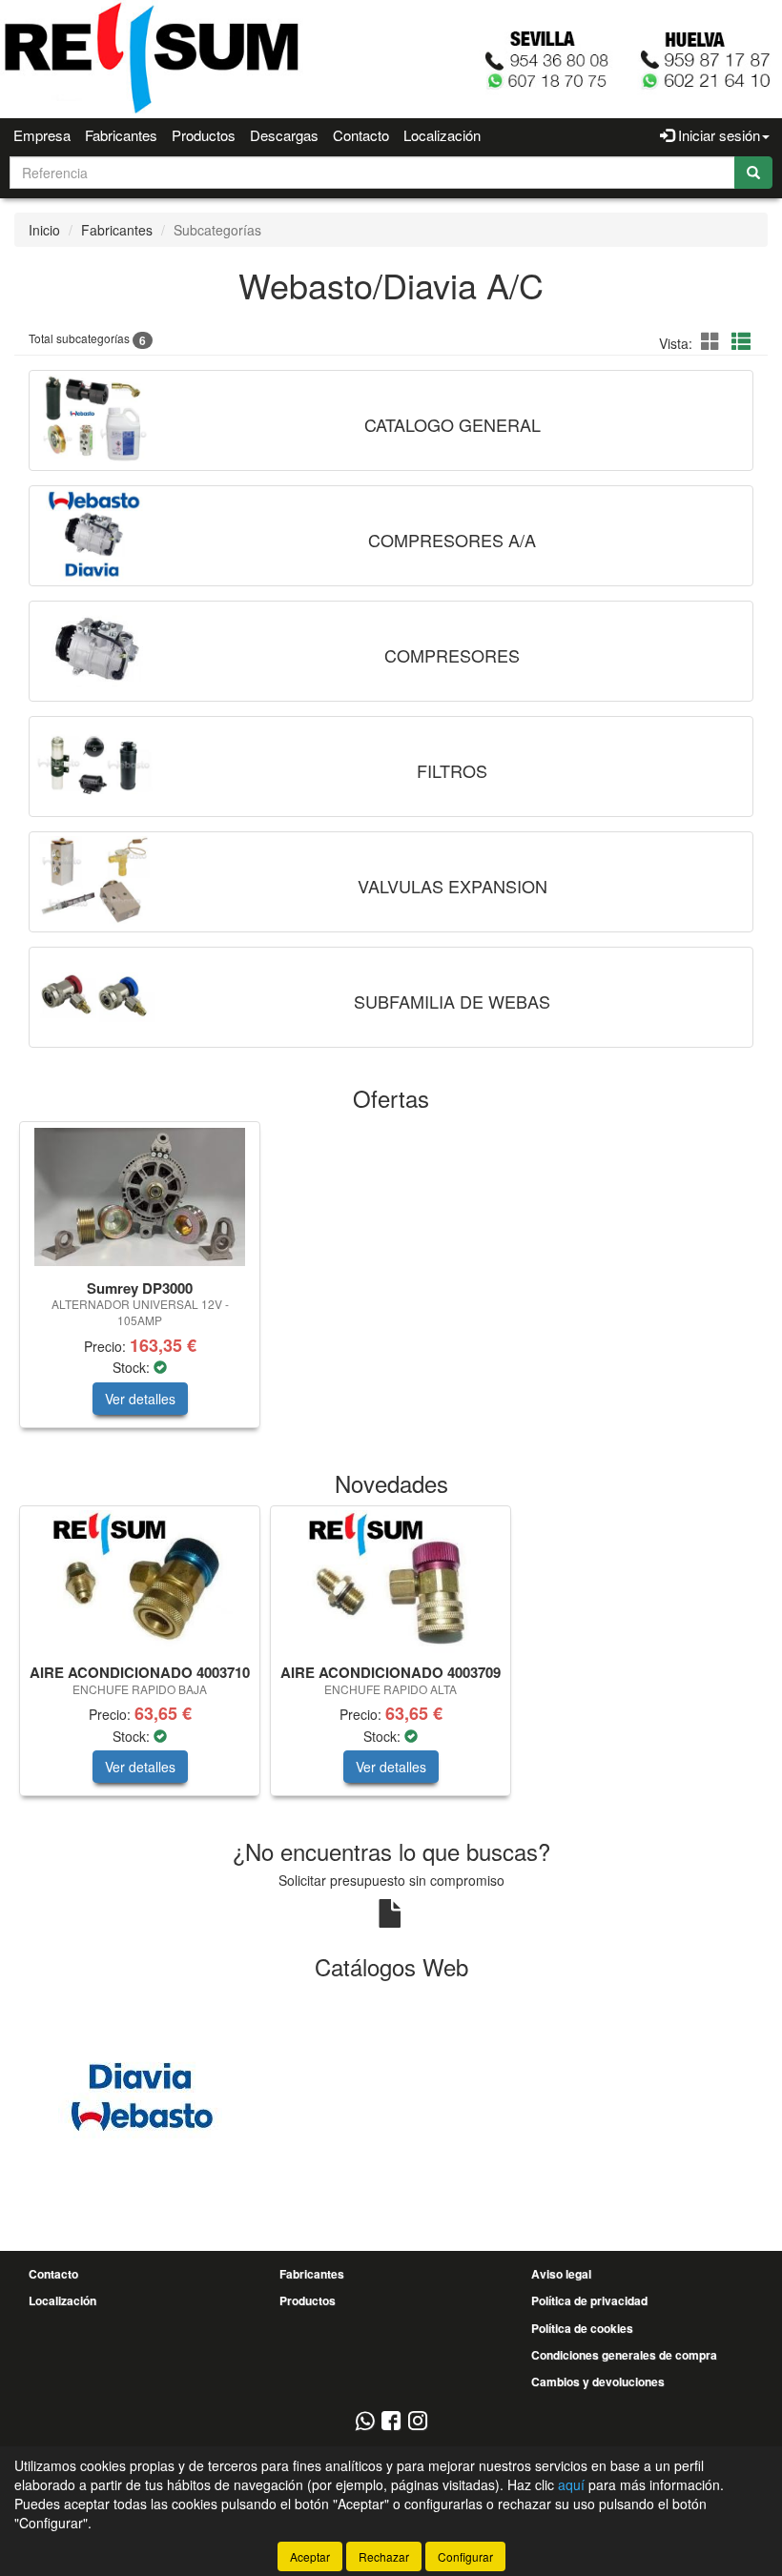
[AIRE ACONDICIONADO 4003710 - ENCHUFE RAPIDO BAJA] (140, 1582)
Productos (204, 135)
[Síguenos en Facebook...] (391, 2422)
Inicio (44, 230)
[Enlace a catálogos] (140, 2094)
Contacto (361, 135)
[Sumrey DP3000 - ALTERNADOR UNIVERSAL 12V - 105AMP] (140, 1197)
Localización (442, 135)
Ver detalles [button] (140, 1399)
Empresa (42, 135)
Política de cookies (582, 2328)
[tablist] (391, 1284)
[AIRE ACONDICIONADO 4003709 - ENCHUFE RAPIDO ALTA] (391, 1582)
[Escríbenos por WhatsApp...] (365, 2422)
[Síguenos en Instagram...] (418, 2422)
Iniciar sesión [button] (717, 135)
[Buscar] (753, 173)
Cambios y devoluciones (598, 2382)
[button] (713, 341)
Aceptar (310, 2556)
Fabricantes (121, 135)
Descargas (284, 135)
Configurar (465, 2556)
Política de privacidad (589, 2300)
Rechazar (384, 2556)
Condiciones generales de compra (624, 2355)
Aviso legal (561, 2274)
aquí (571, 2484)
